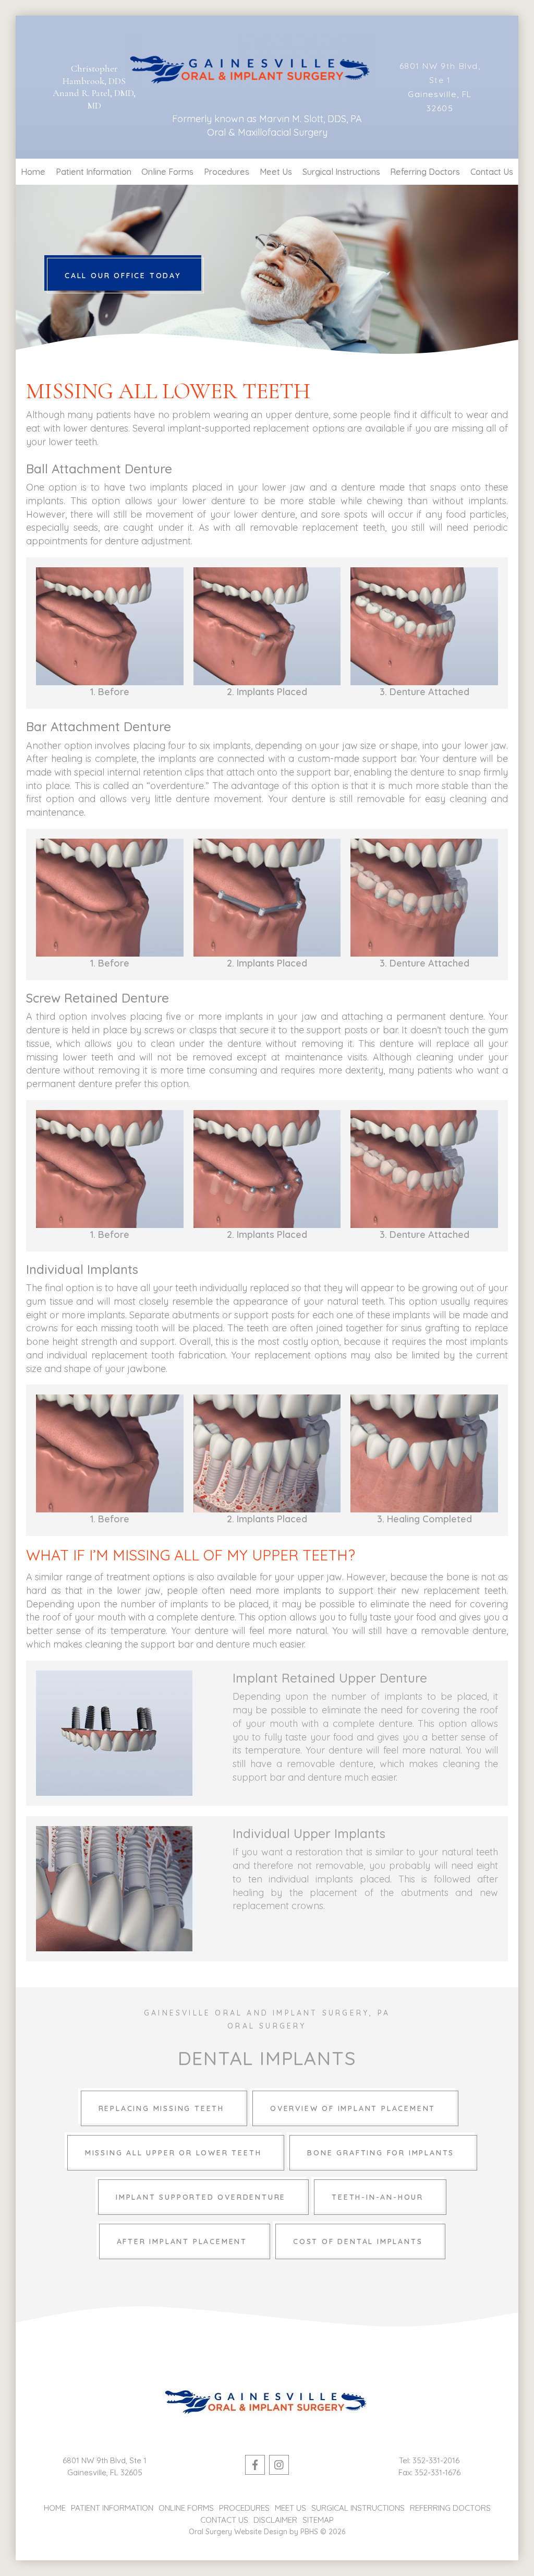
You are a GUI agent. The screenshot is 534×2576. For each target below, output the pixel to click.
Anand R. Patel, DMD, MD (94, 99)
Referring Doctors (425, 172)
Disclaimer (275, 2520)
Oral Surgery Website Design (238, 2532)
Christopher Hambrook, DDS (94, 74)
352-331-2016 (436, 2460)
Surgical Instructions (341, 172)
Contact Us (492, 172)
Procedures (227, 172)
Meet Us (276, 172)
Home (33, 172)
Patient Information (94, 172)
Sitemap (318, 2520)
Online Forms (167, 172)
